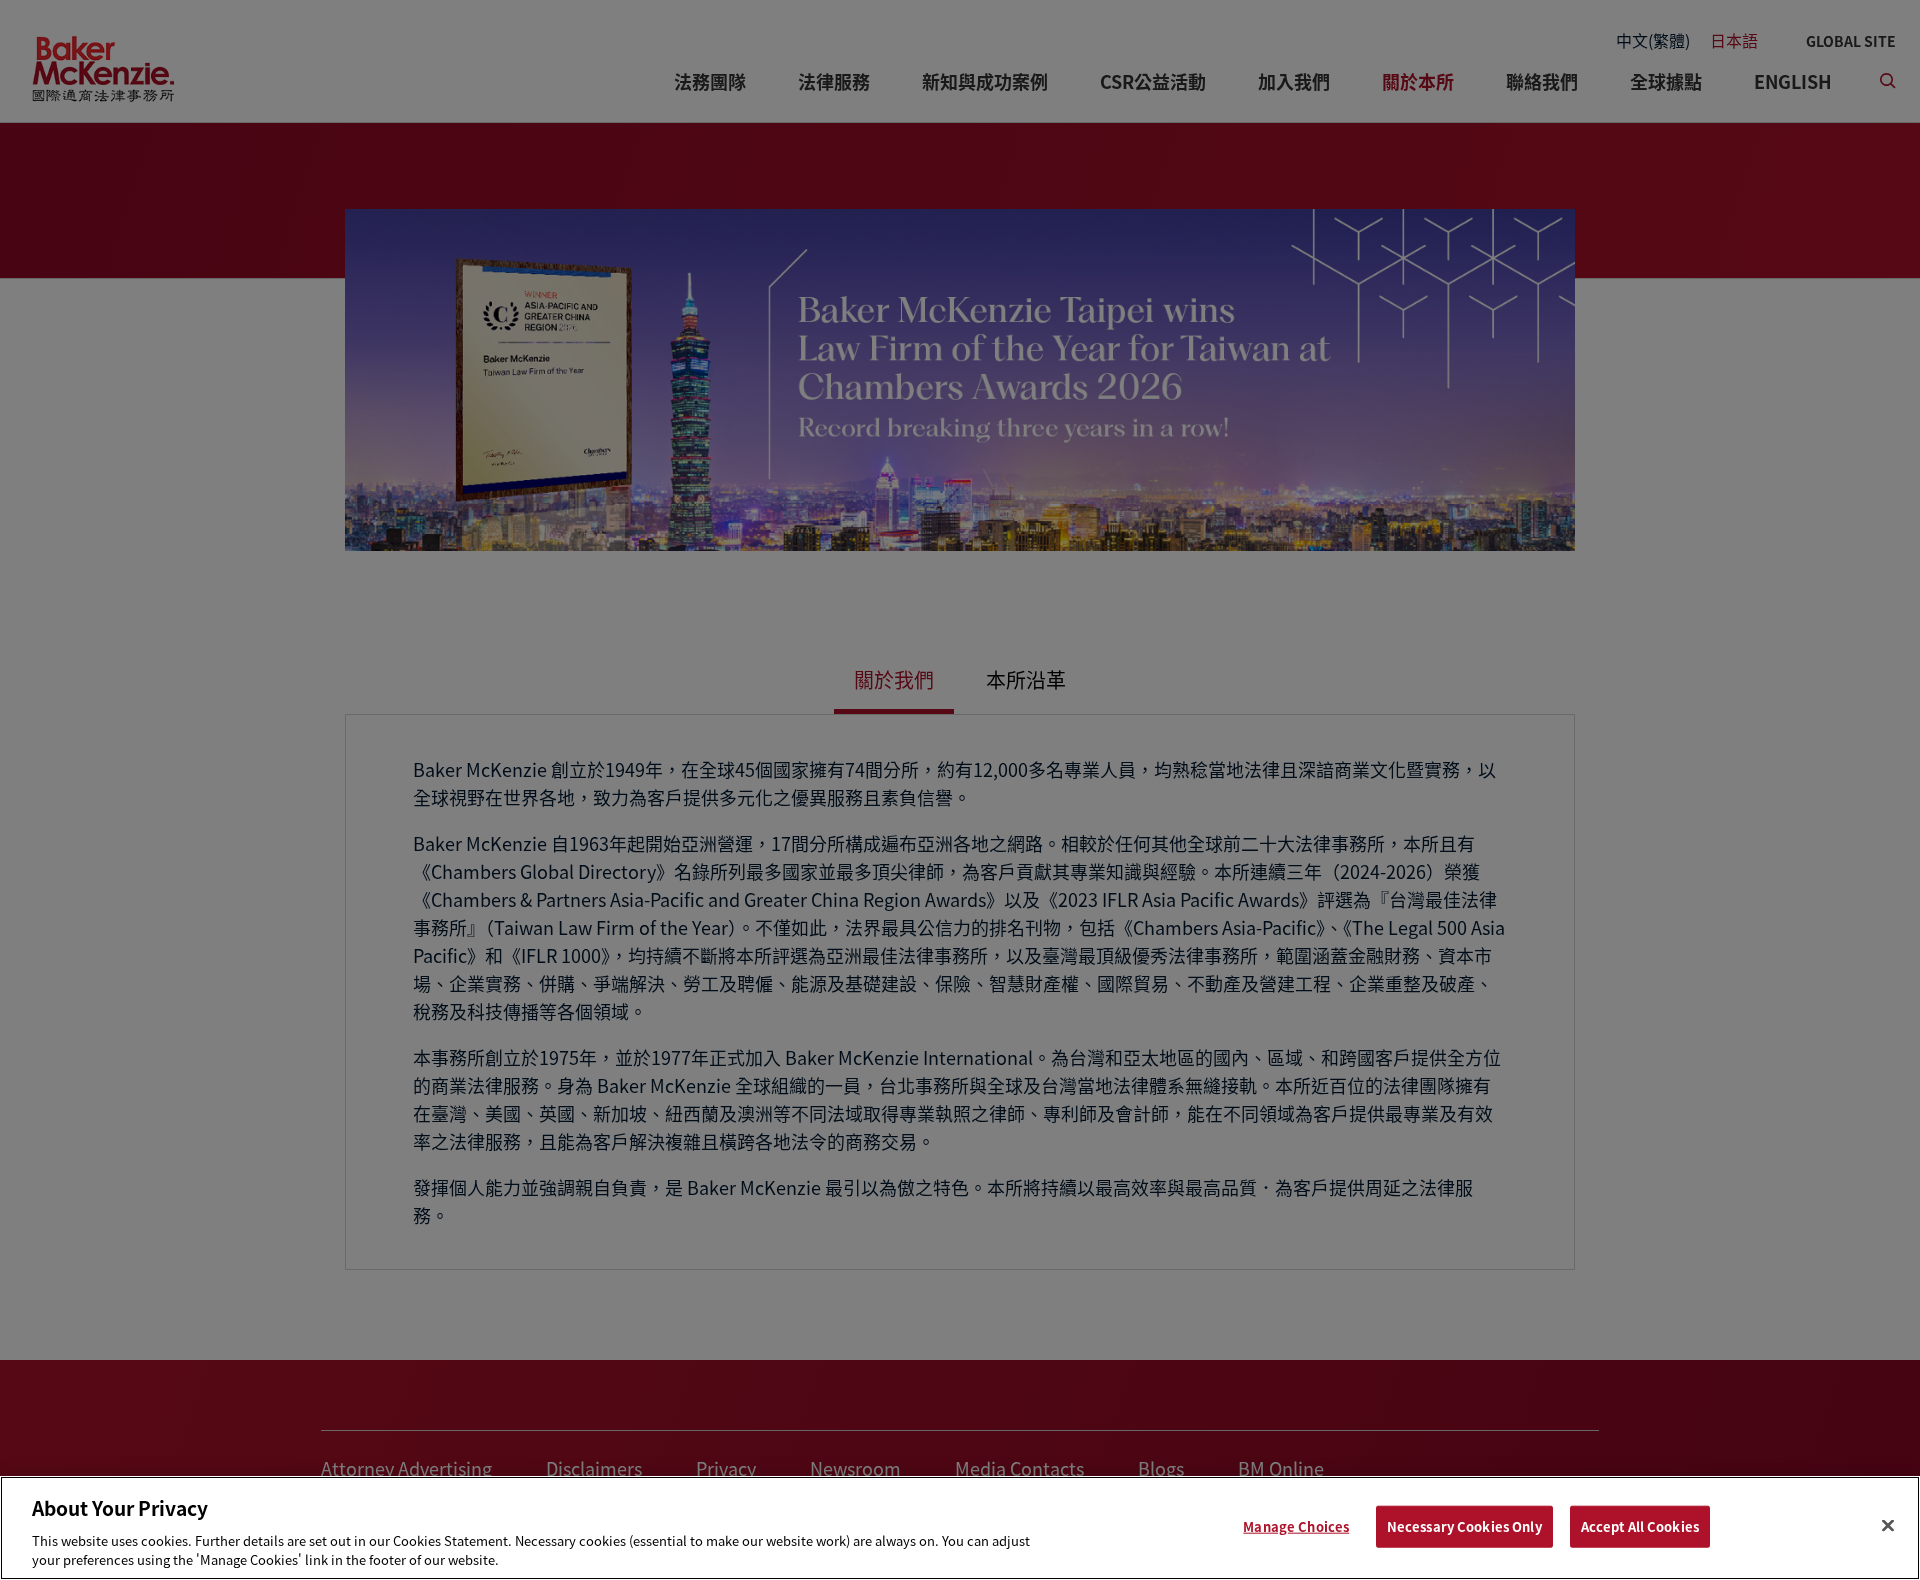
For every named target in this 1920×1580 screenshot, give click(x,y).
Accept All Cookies (1640, 1526)
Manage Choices (1296, 1526)
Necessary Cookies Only (1464, 1526)
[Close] (1888, 1526)
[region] (960, 1528)
